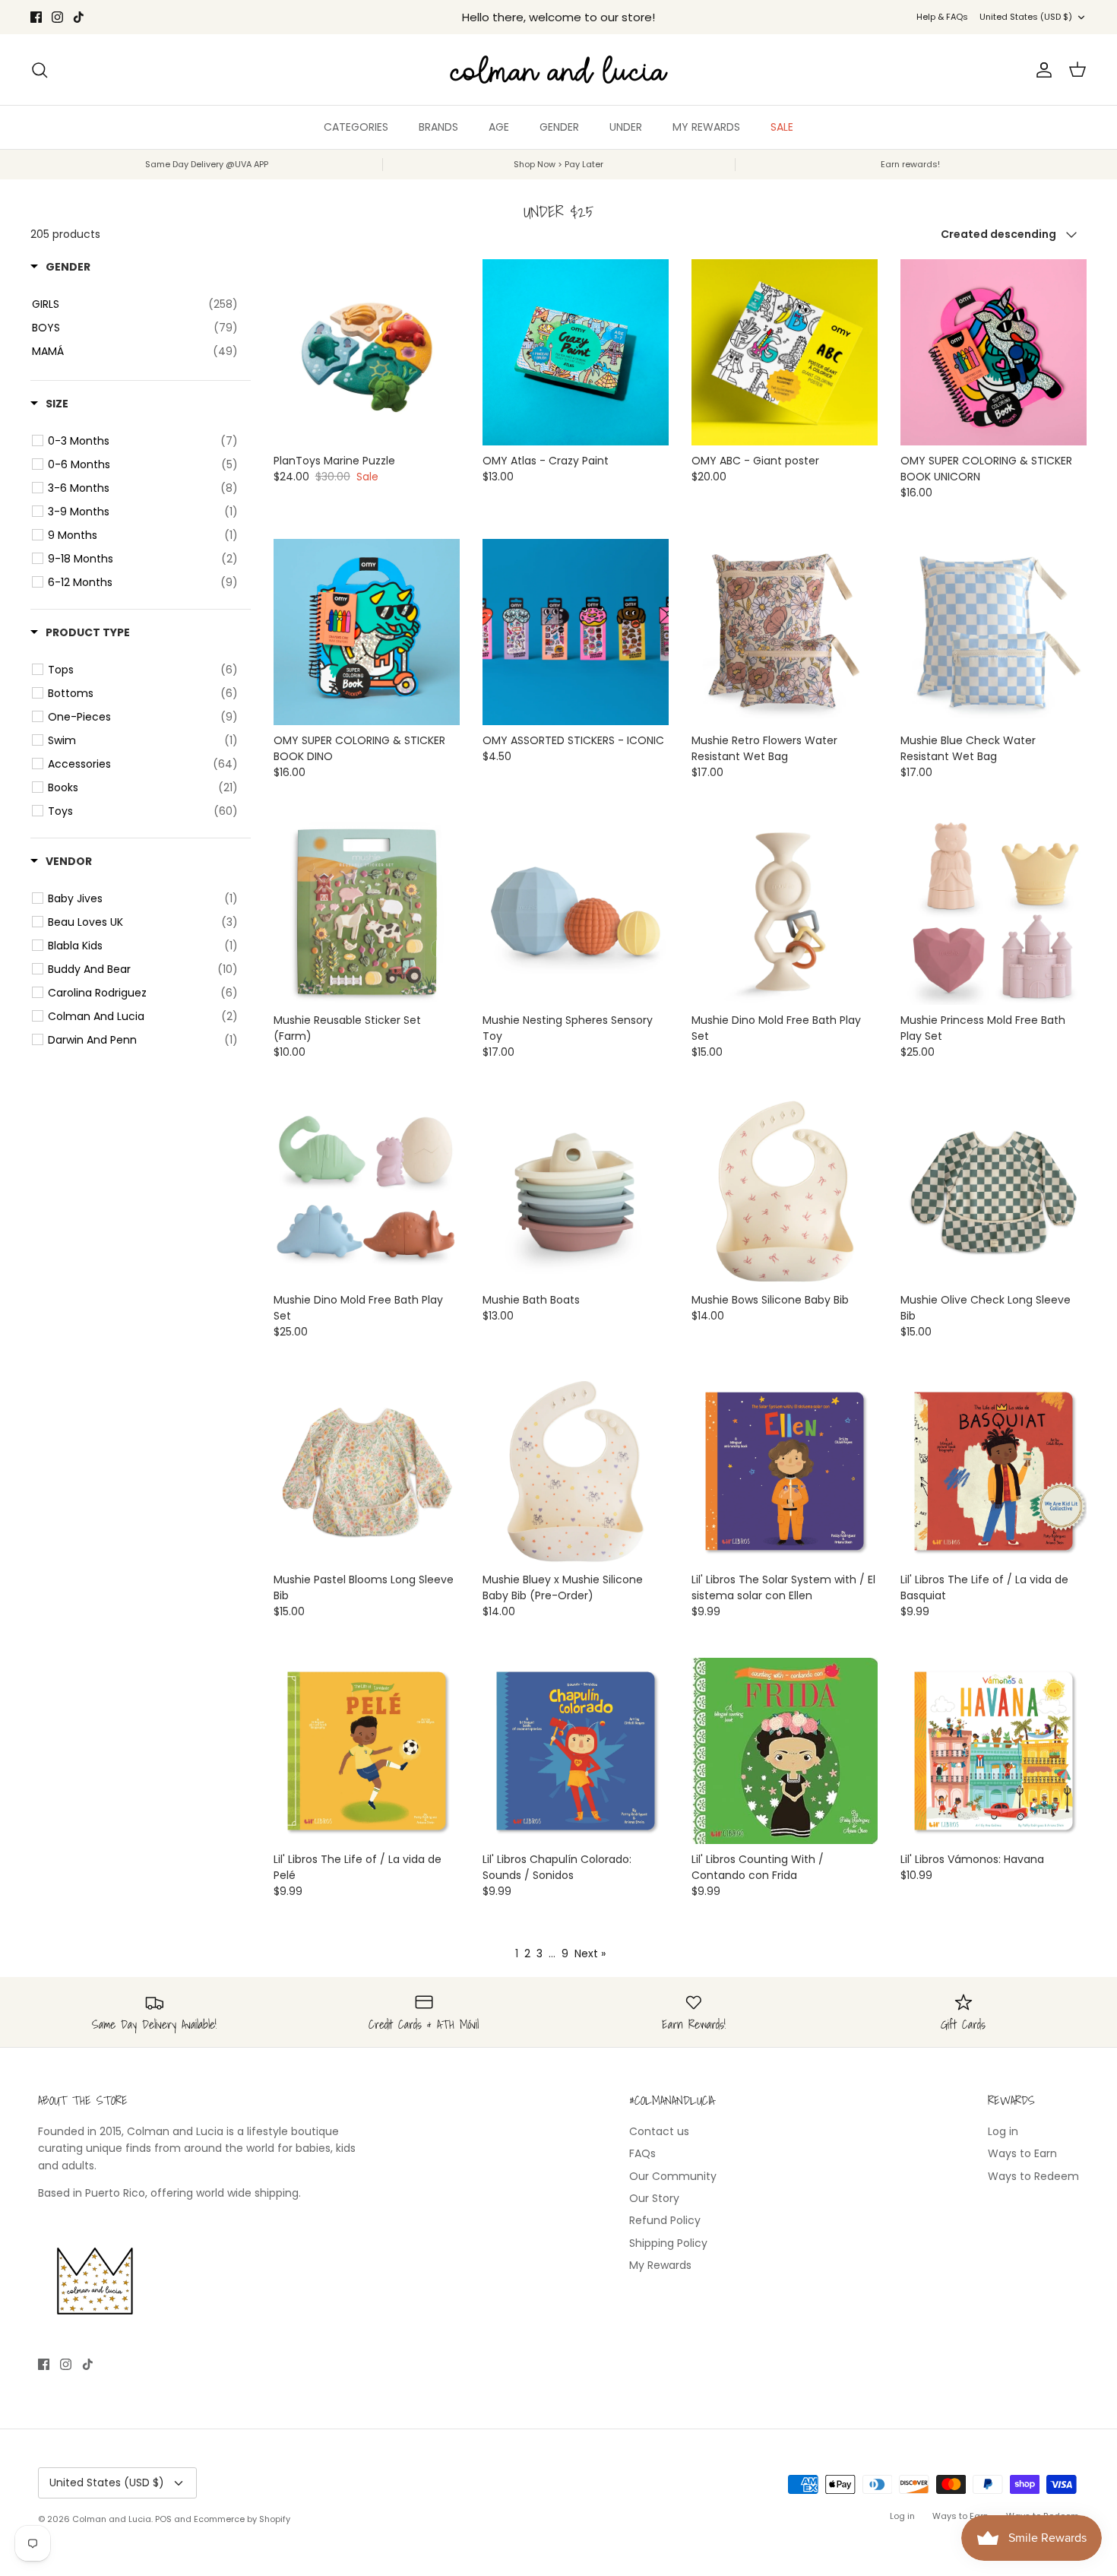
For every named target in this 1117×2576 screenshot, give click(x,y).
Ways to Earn (1022, 2153)
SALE (782, 127)
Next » (590, 1953)
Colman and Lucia (112, 2519)
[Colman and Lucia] (559, 70)
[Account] (1041, 70)
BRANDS (438, 127)
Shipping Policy (668, 2243)
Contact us (659, 2131)
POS (163, 2519)
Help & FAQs (942, 17)
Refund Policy (665, 2220)
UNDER (626, 127)
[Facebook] (36, 17)
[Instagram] (57, 17)
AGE (499, 127)
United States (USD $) (1026, 17)
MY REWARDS (706, 127)
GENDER (559, 127)
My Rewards (660, 2265)
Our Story (654, 2198)
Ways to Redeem (1033, 2176)
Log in (1003, 2131)
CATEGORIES (356, 127)
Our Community (673, 2176)
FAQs (642, 2153)
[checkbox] (143, 441)
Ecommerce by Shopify (242, 2519)
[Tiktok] (79, 17)
